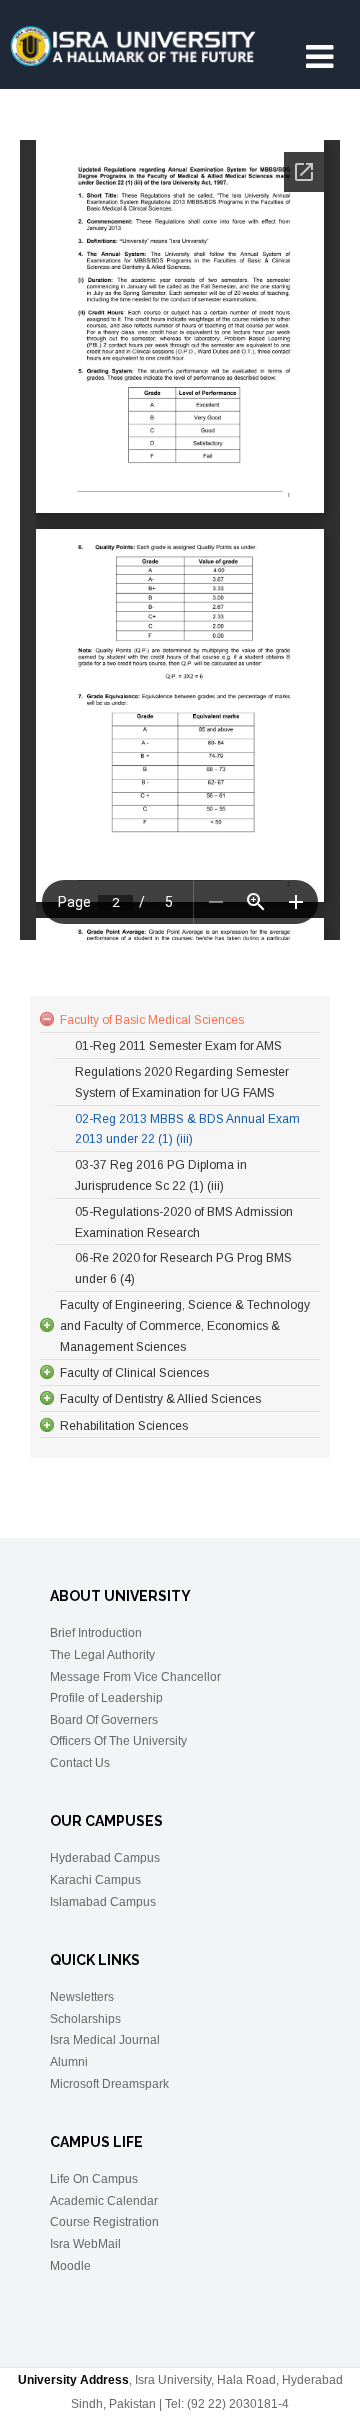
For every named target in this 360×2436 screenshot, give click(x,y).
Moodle (70, 2266)
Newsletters (82, 1997)
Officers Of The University (118, 1741)
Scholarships (85, 2019)
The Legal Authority (102, 1655)
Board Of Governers (104, 1720)
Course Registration (104, 2222)
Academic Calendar (104, 2201)
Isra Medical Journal (105, 2040)
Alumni (69, 2062)
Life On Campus (94, 2179)
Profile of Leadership (106, 1698)
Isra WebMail (85, 2244)
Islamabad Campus (103, 1902)
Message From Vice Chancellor (135, 1677)
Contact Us (80, 1763)
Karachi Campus (95, 1880)
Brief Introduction (96, 1633)
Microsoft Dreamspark (109, 2084)
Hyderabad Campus (105, 1858)
